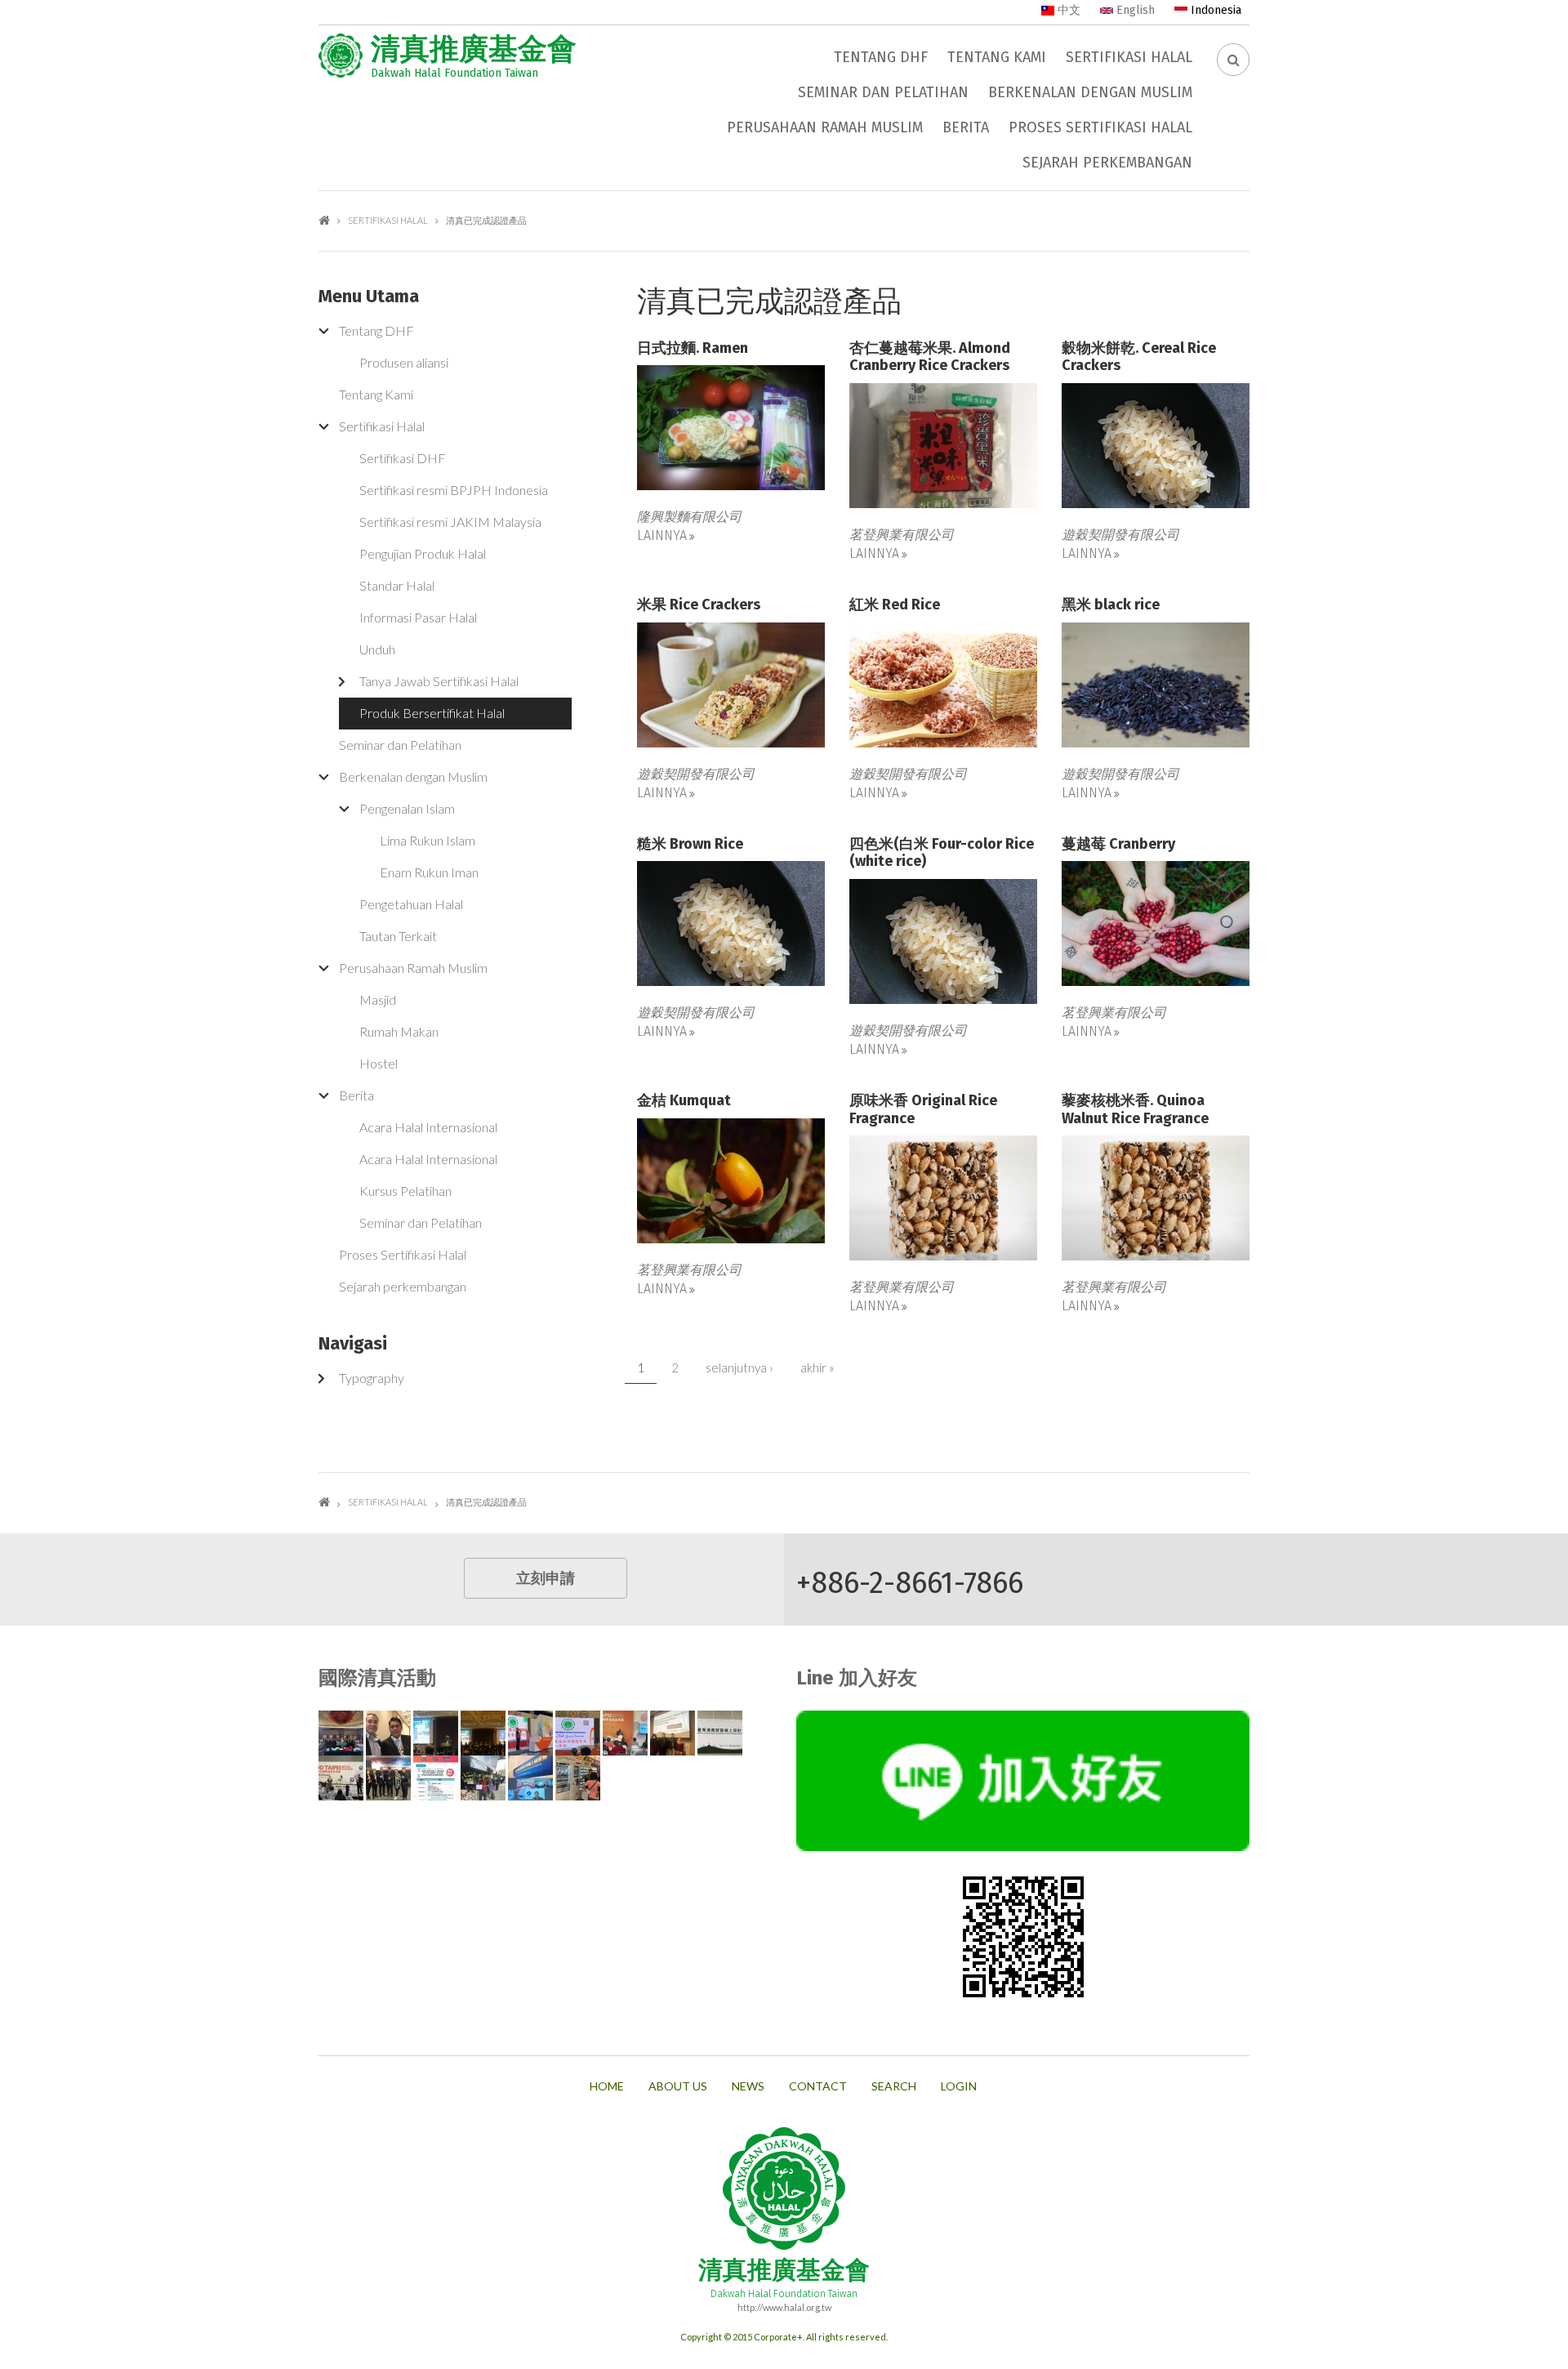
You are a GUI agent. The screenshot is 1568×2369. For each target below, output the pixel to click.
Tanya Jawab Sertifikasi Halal (439, 681)
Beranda (324, 220)
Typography (372, 1378)
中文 (1067, 10)
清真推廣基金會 (474, 49)
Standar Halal (397, 585)
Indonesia (1214, 10)
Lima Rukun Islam (428, 840)
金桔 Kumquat (684, 1101)
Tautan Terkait (398, 936)
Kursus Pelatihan (405, 1191)
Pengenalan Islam (407, 808)
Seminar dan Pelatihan (883, 92)
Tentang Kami (997, 57)
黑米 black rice (1111, 605)
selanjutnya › (739, 1367)
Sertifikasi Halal (1129, 57)
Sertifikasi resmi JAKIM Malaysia (450, 522)
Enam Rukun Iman (429, 872)
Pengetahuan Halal (411, 904)
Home (607, 2086)
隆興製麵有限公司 (689, 516)
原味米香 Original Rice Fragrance (923, 1110)
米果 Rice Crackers (699, 605)
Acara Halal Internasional (428, 1127)
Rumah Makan (399, 1031)
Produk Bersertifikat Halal (432, 713)
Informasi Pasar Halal (418, 617)
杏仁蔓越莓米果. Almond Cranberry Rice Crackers (930, 357)
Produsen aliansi (404, 362)
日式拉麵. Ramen (693, 348)
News (748, 2086)
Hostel (379, 1063)
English (1134, 10)
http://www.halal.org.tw (784, 2307)
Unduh (377, 649)
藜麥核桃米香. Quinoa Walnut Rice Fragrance (1135, 1110)
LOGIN (959, 2086)
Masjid (378, 999)
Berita (966, 127)
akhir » (817, 1367)
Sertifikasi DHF (403, 458)
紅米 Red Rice (895, 605)
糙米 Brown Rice (690, 844)
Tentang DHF (881, 57)
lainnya (662, 535)
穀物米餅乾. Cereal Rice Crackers (1139, 357)
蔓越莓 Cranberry (1118, 844)
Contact (818, 2086)
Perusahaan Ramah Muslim (825, 127)
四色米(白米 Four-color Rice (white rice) (942, 853)
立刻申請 (546, 1578)
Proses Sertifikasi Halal (1100, 127)
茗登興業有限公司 (902, 534)
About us (678, 2086)
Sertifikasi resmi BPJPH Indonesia (454, 490)
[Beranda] (341, 56)
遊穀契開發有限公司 (1120, 534)
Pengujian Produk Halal (423, 553)
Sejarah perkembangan (1107, 163)
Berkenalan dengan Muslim (1090, 92)
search (894, 2086)
